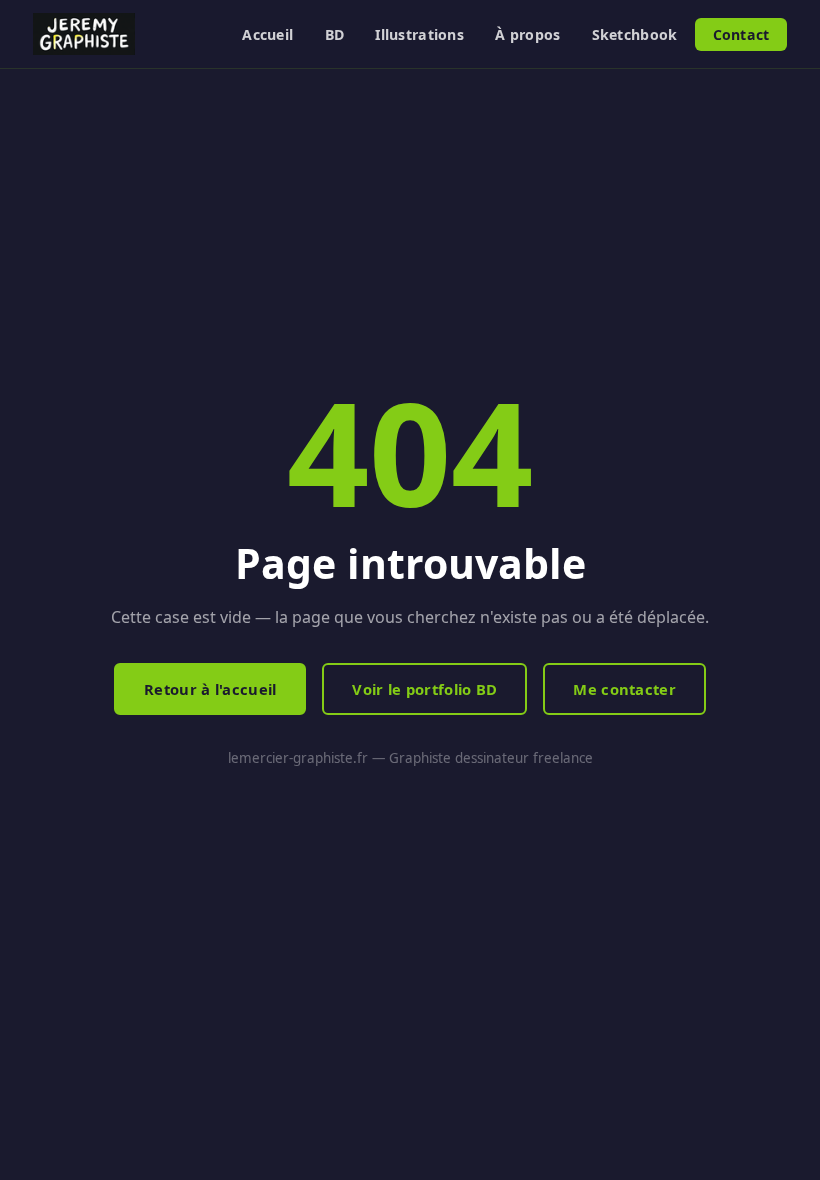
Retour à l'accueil (210, 689)
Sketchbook (635, 34)
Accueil (267, 34)
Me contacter (624, 689)
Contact (741, 34)
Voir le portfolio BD (424, 689)
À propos (527, 34)
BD (335, 34)
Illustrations (419, 34)
